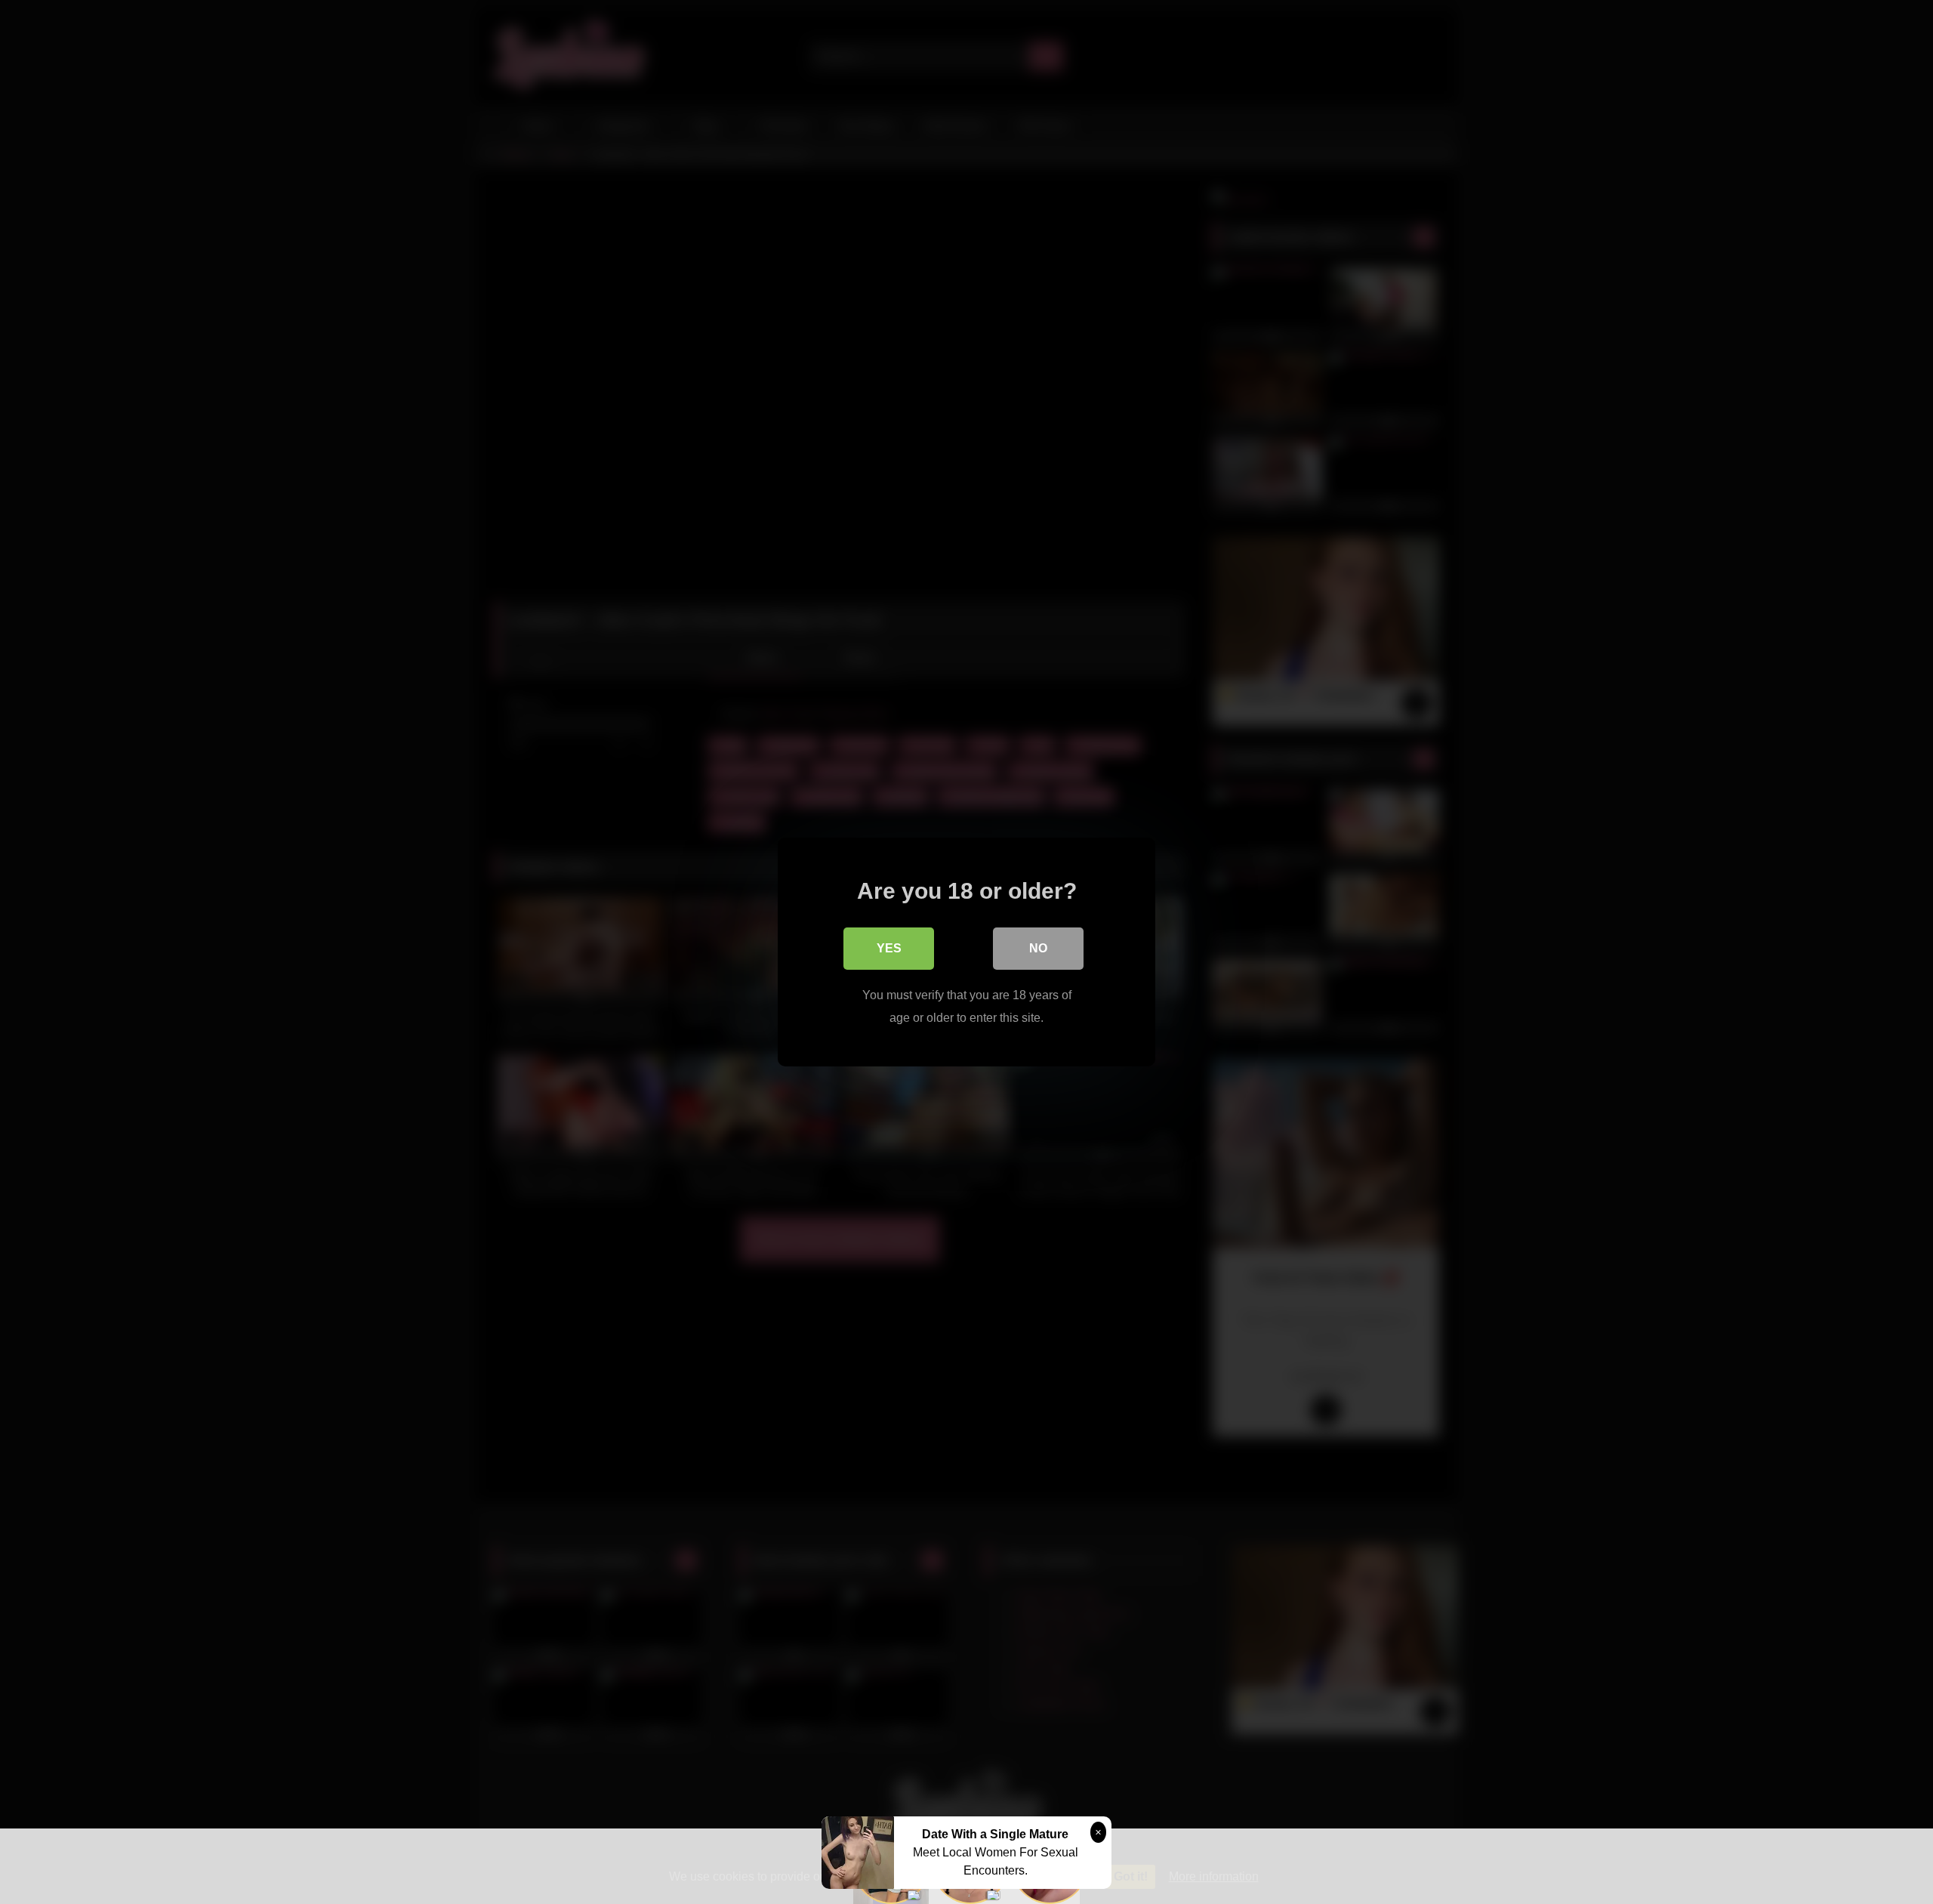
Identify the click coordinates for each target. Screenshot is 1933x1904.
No (1038, 948)
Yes (889, 948)
